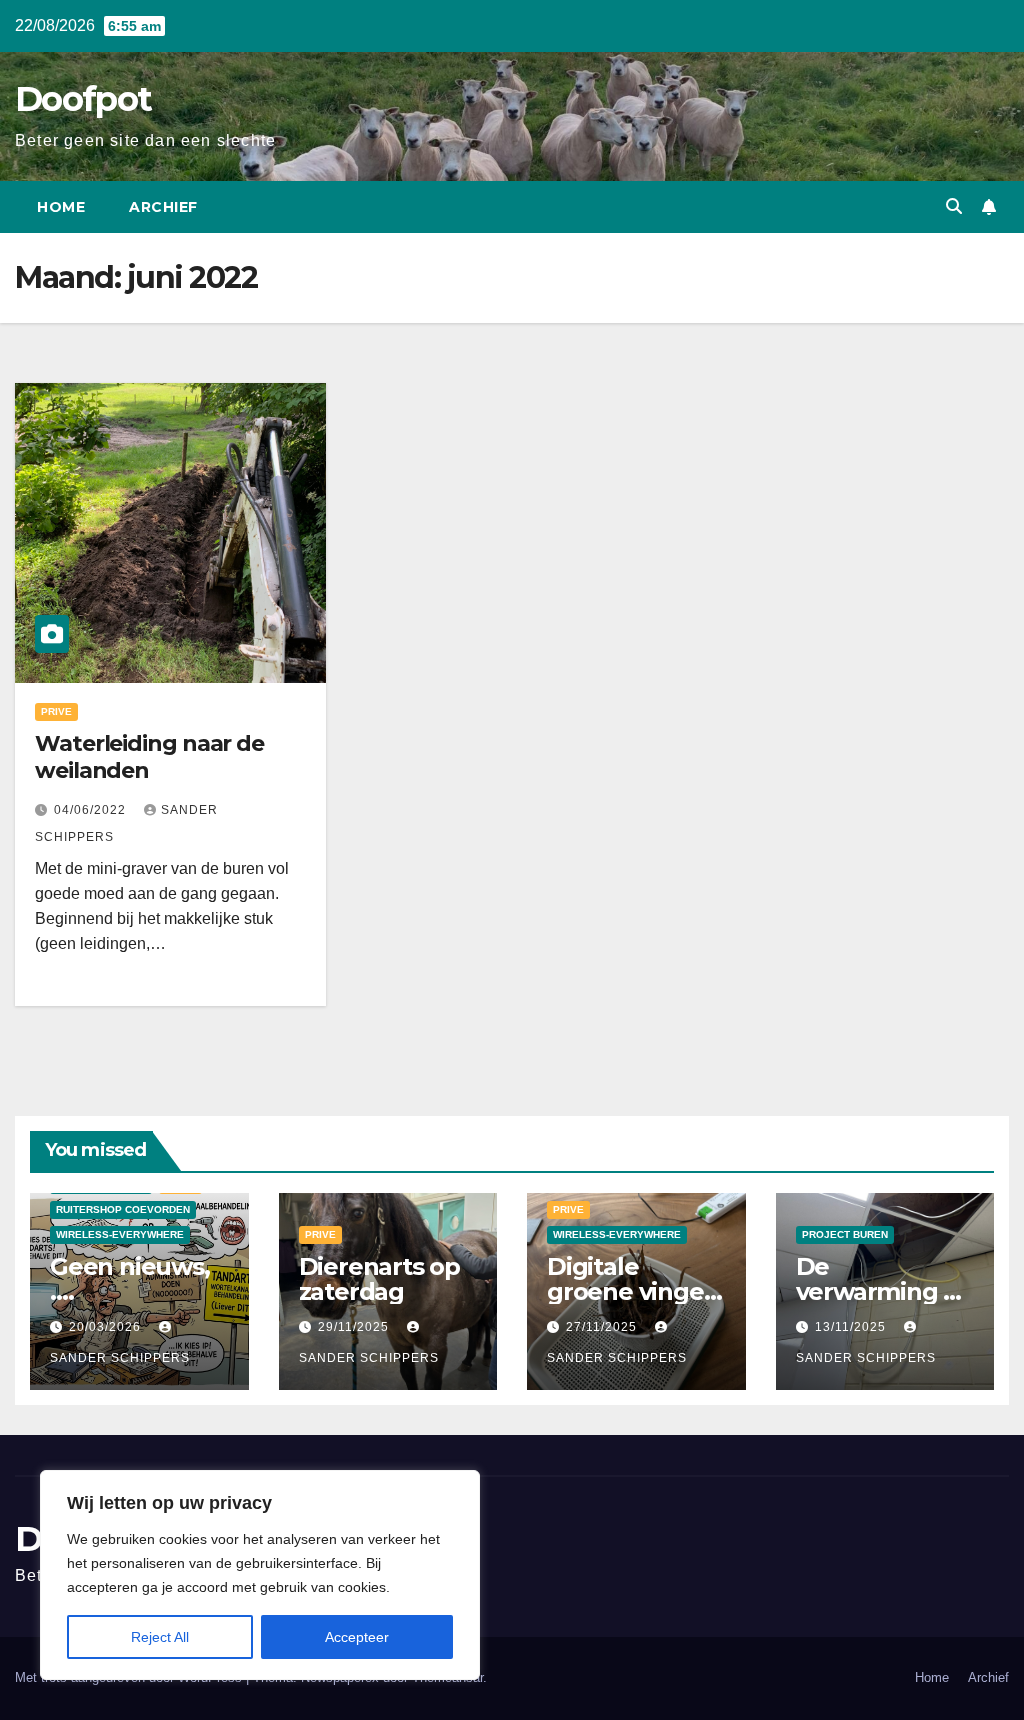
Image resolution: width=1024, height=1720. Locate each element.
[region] (260, 1575)
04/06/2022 (92, 810)
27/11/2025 (603, 1327)
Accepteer (357, 1637)
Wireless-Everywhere (120, 1234)
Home (61, 207)
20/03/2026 (107, 1327)
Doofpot (83, 99)
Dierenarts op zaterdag (379, 1279)
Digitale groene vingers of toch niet (636, 1291)
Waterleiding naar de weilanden (149, 756)
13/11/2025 (852, 1327)
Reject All (160, 1637)
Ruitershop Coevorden (123, 1209)
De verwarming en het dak (885, 1291)
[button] (954, 206)
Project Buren (845, 1234)
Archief (163, 207)
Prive (56, 711)
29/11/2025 (355, 1327)
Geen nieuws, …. (130, 1279)
